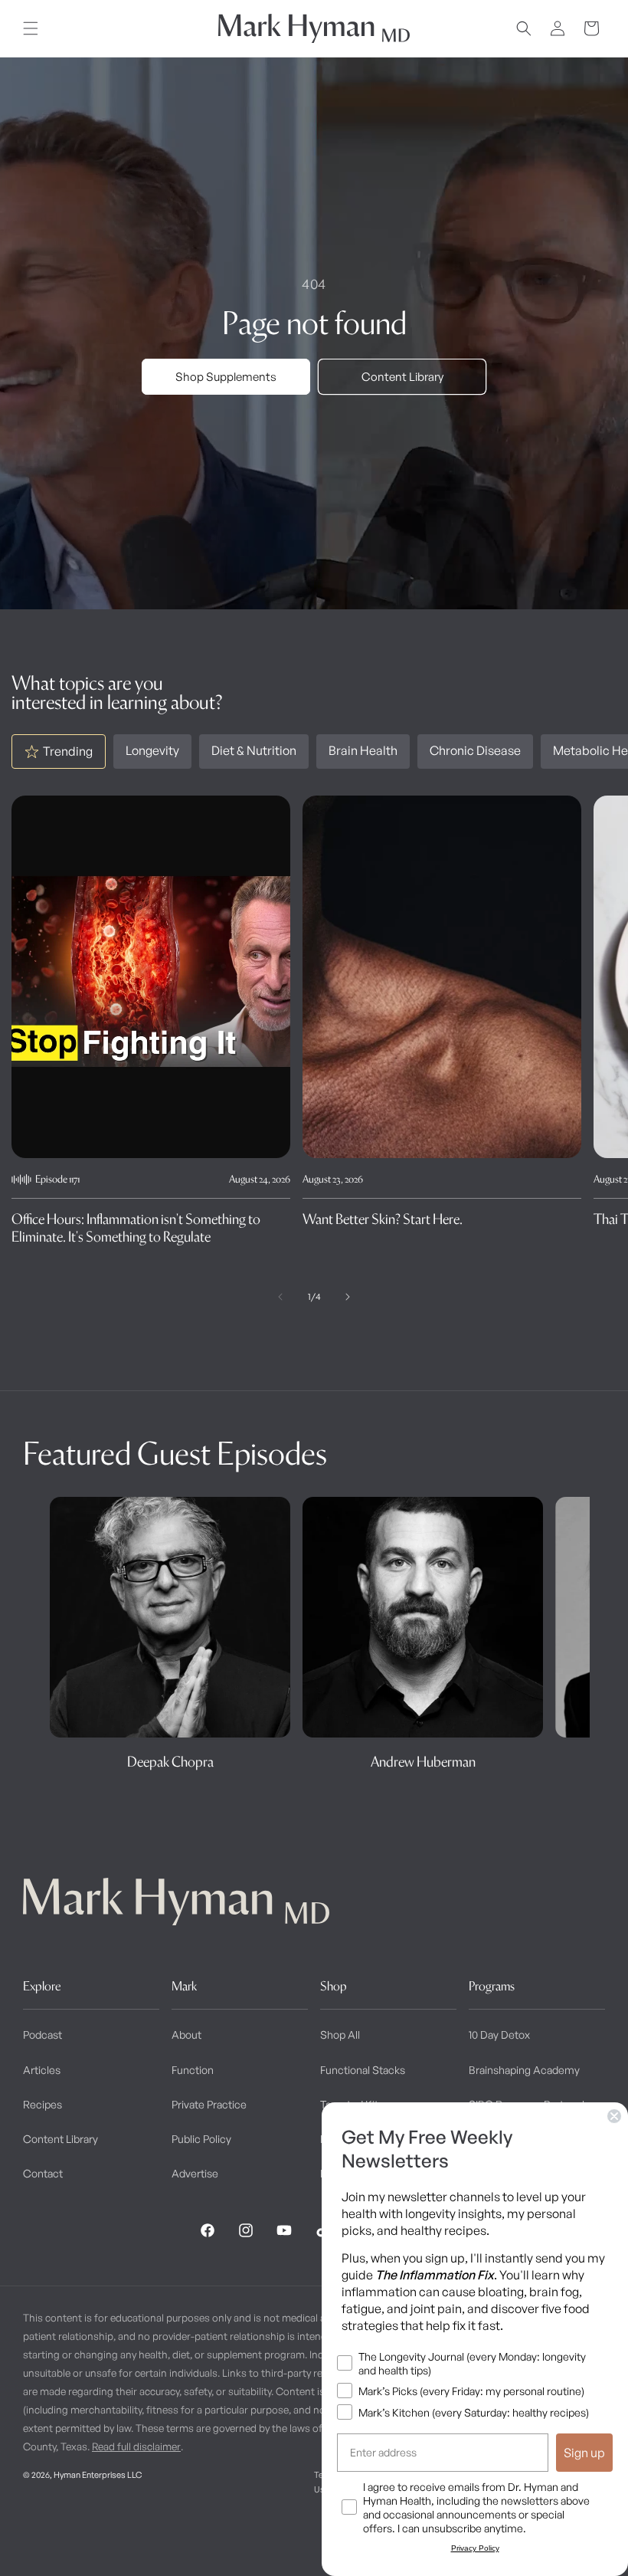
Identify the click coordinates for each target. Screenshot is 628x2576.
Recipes (43, 2104)
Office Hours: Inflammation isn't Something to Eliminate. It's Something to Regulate (136, 1228)
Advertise (195, 2173)
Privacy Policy (475, 2548)
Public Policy (201, 2139)
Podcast (43, 2035)
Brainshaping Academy (524, 2070)
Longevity (152, 750)
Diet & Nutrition (254, 750)
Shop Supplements (226, 377)
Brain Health (363, 750)
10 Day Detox (499, 2035)
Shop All (340, 2035)
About (186, 2035)
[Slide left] (280, 1297)
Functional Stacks (363, 2070)
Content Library (402, 377)
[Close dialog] (614, 2116)
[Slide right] (348, 1297)
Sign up (584, 2453)
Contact (43, 2173)
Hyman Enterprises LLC (98, 2475)
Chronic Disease (475, 750)
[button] (31, 28)
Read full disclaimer (136, 2446)
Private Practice (209, 2104)
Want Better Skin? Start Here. (383, 1219)
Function (193, 2070)
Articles (42, 2070)
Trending (68, 751)
